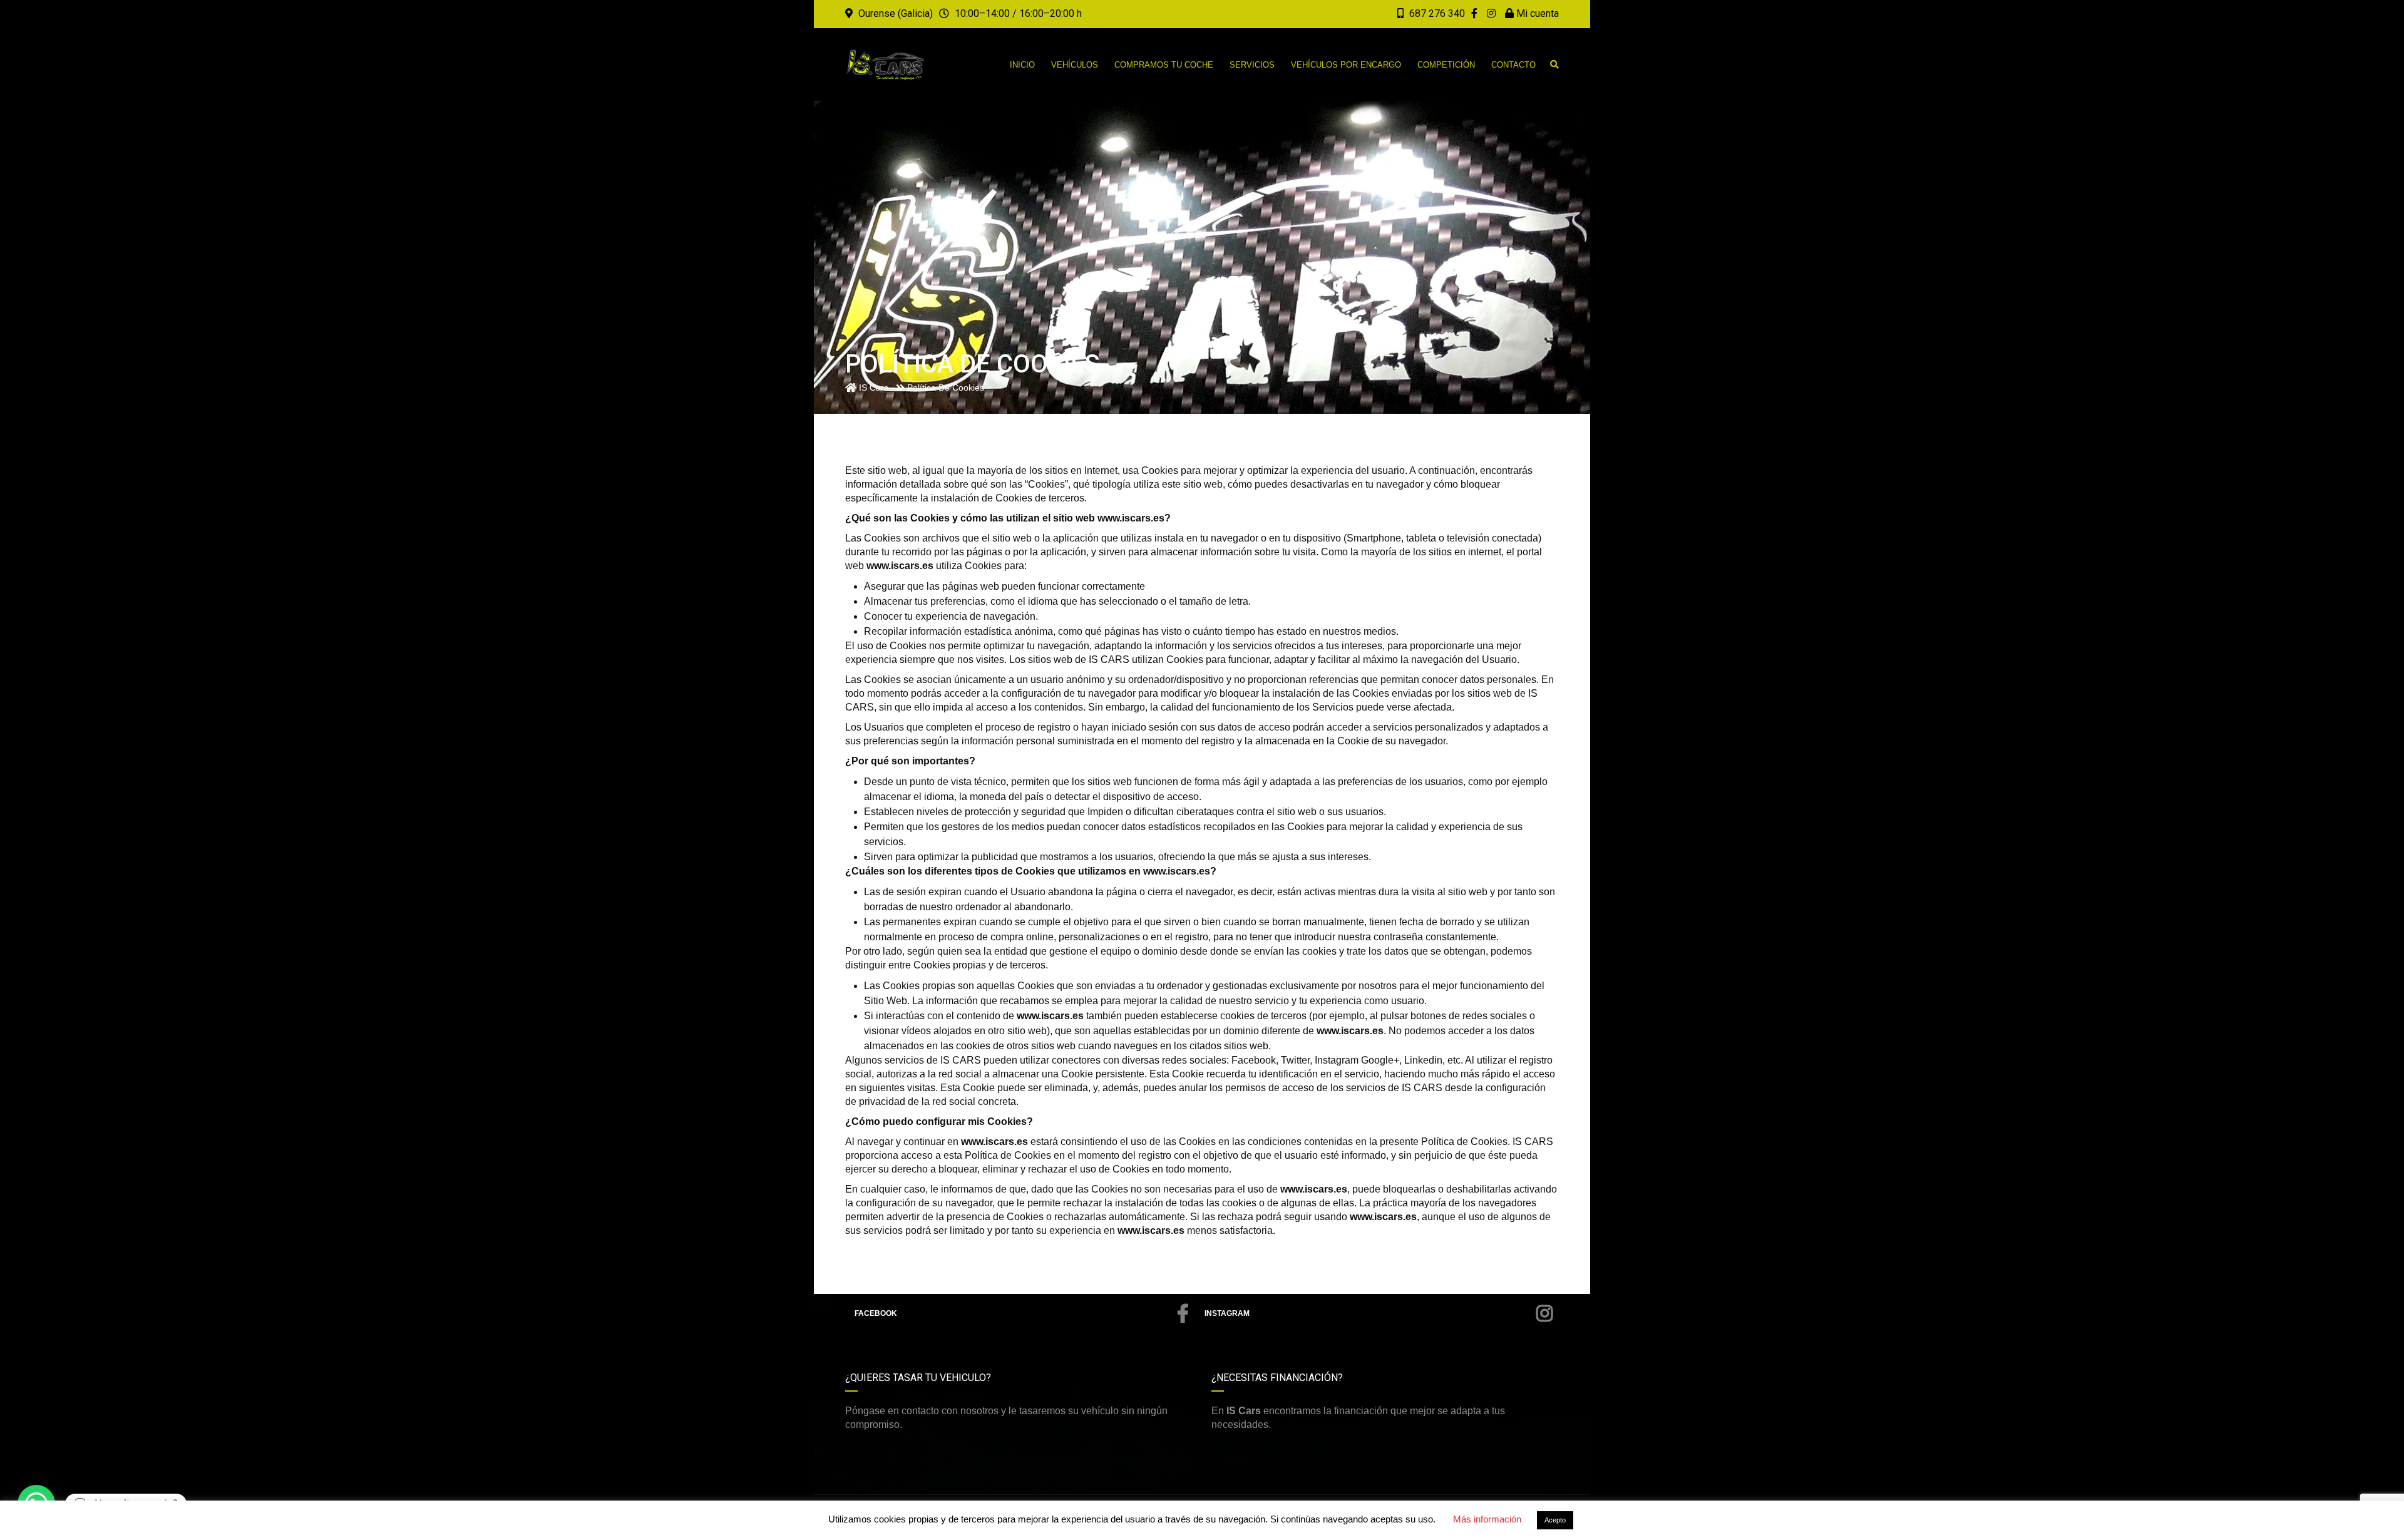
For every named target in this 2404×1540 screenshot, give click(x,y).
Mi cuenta (1536, 13)
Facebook (876, 1313)
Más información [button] (1487, 1519)
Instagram (1227, 1313)
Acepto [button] (1555, 1520)
